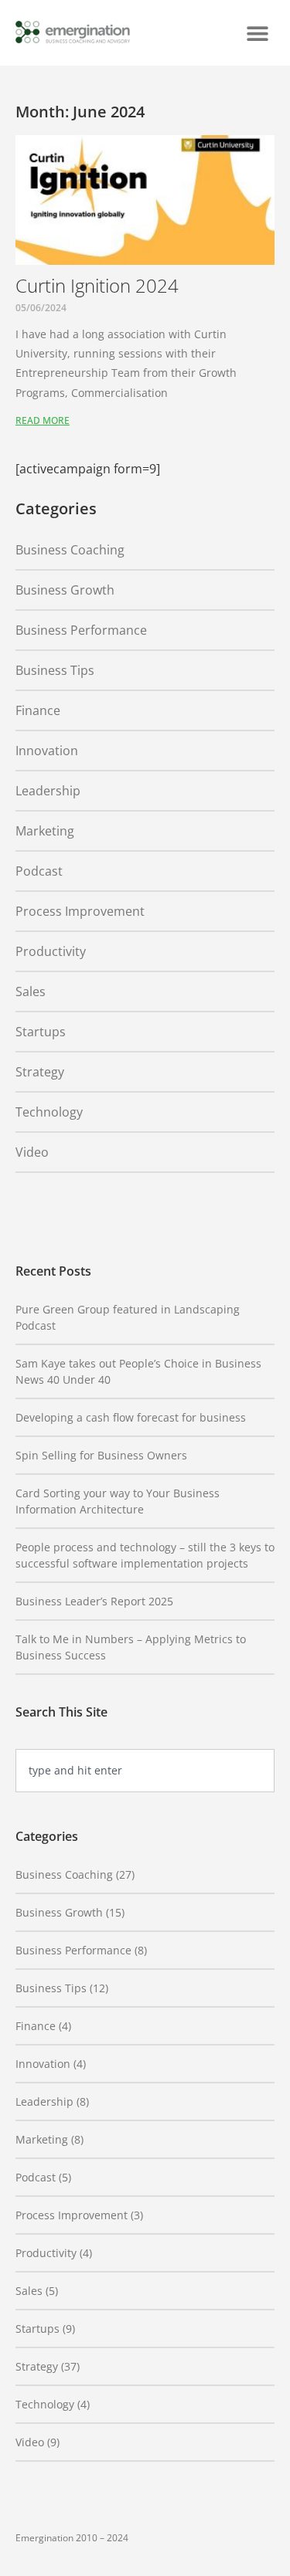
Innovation (47, 751)
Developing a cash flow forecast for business (131, 1417)
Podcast (39, 871)
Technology (49, 1112)
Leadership (48, 791)
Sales (31, 991)
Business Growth (65, 590)
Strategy (40, 1072)
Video (32, 1152)
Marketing (45, 831)
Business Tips (55, 670)
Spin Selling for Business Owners (101, 1455)
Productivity (51, 951)
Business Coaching (70, 550)
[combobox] (145, 1771)
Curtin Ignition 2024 (97, 285)
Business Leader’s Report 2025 (94, 1601)
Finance (38, 710)
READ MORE (43, 420)
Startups (41, 1032)
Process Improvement (80, 911)
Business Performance (81, 630)
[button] (257, 33)
